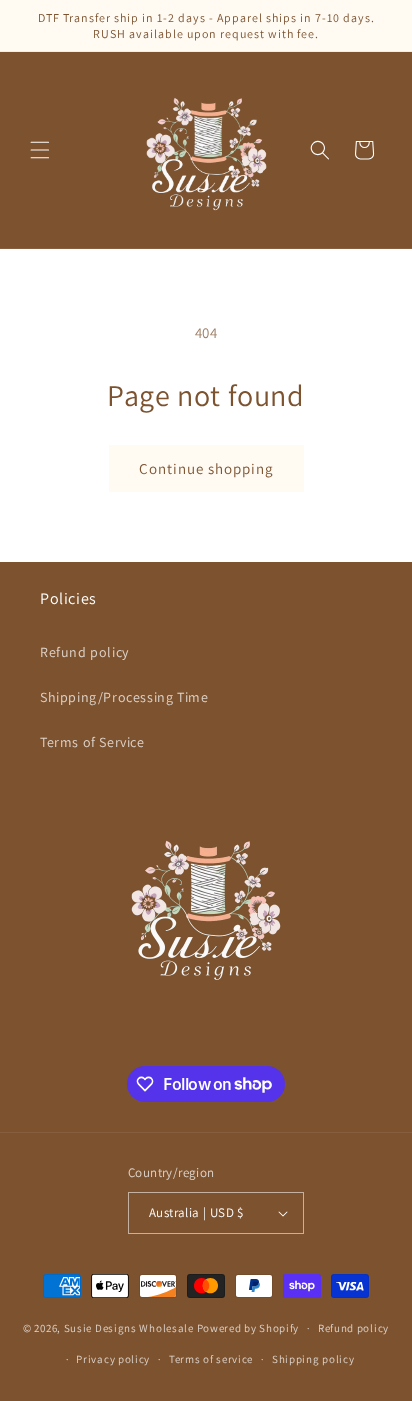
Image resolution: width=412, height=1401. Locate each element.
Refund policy (84, 652)
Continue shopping (206, 468)
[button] (40, 150)
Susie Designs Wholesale (129, 1328)
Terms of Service (92, 742)
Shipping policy (313, 1359)
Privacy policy (113, 1359)
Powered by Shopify (248, 1328)
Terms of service (211, 1359)
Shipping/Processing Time (124, 697)
